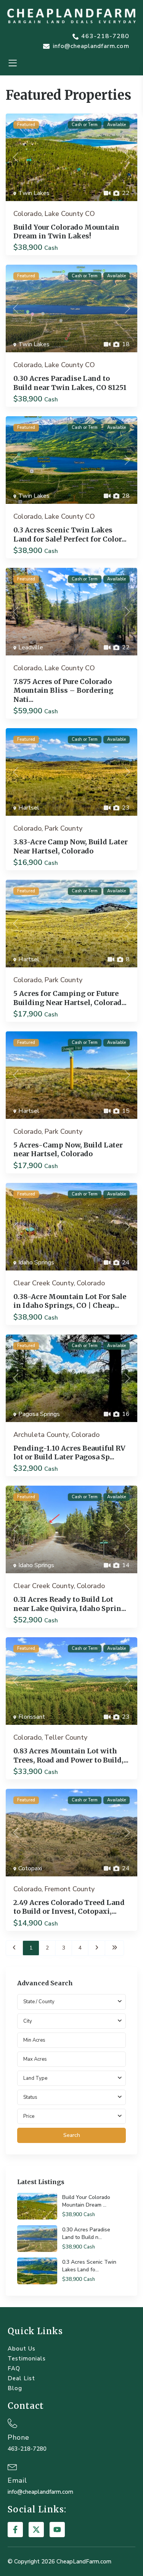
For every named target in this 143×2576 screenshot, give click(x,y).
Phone (18, 2437)
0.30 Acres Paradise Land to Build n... (86, 2233)
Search (72, 2135)
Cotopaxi (30, 1868)
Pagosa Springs (39, 1414)
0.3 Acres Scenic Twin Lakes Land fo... (89, 2266)
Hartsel (29, 808)
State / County (39, 2002)
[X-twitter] (36, 2530)
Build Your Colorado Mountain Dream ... (86, 2201)
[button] (12, 63)
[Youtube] (57, 2530)
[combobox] (71, 2021)
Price (29, 2116)
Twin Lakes (34, 193)
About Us (22, 2349)
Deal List (21, 2378)
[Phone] (12, 2423)
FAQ (14, 2368)
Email (17, 2480)
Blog (15, 2388)
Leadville (31, 647)
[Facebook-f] (15, 2530)
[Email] (12, 2466)
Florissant (32, 1717)
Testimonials (27, 2359)
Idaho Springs (36, 1262)
